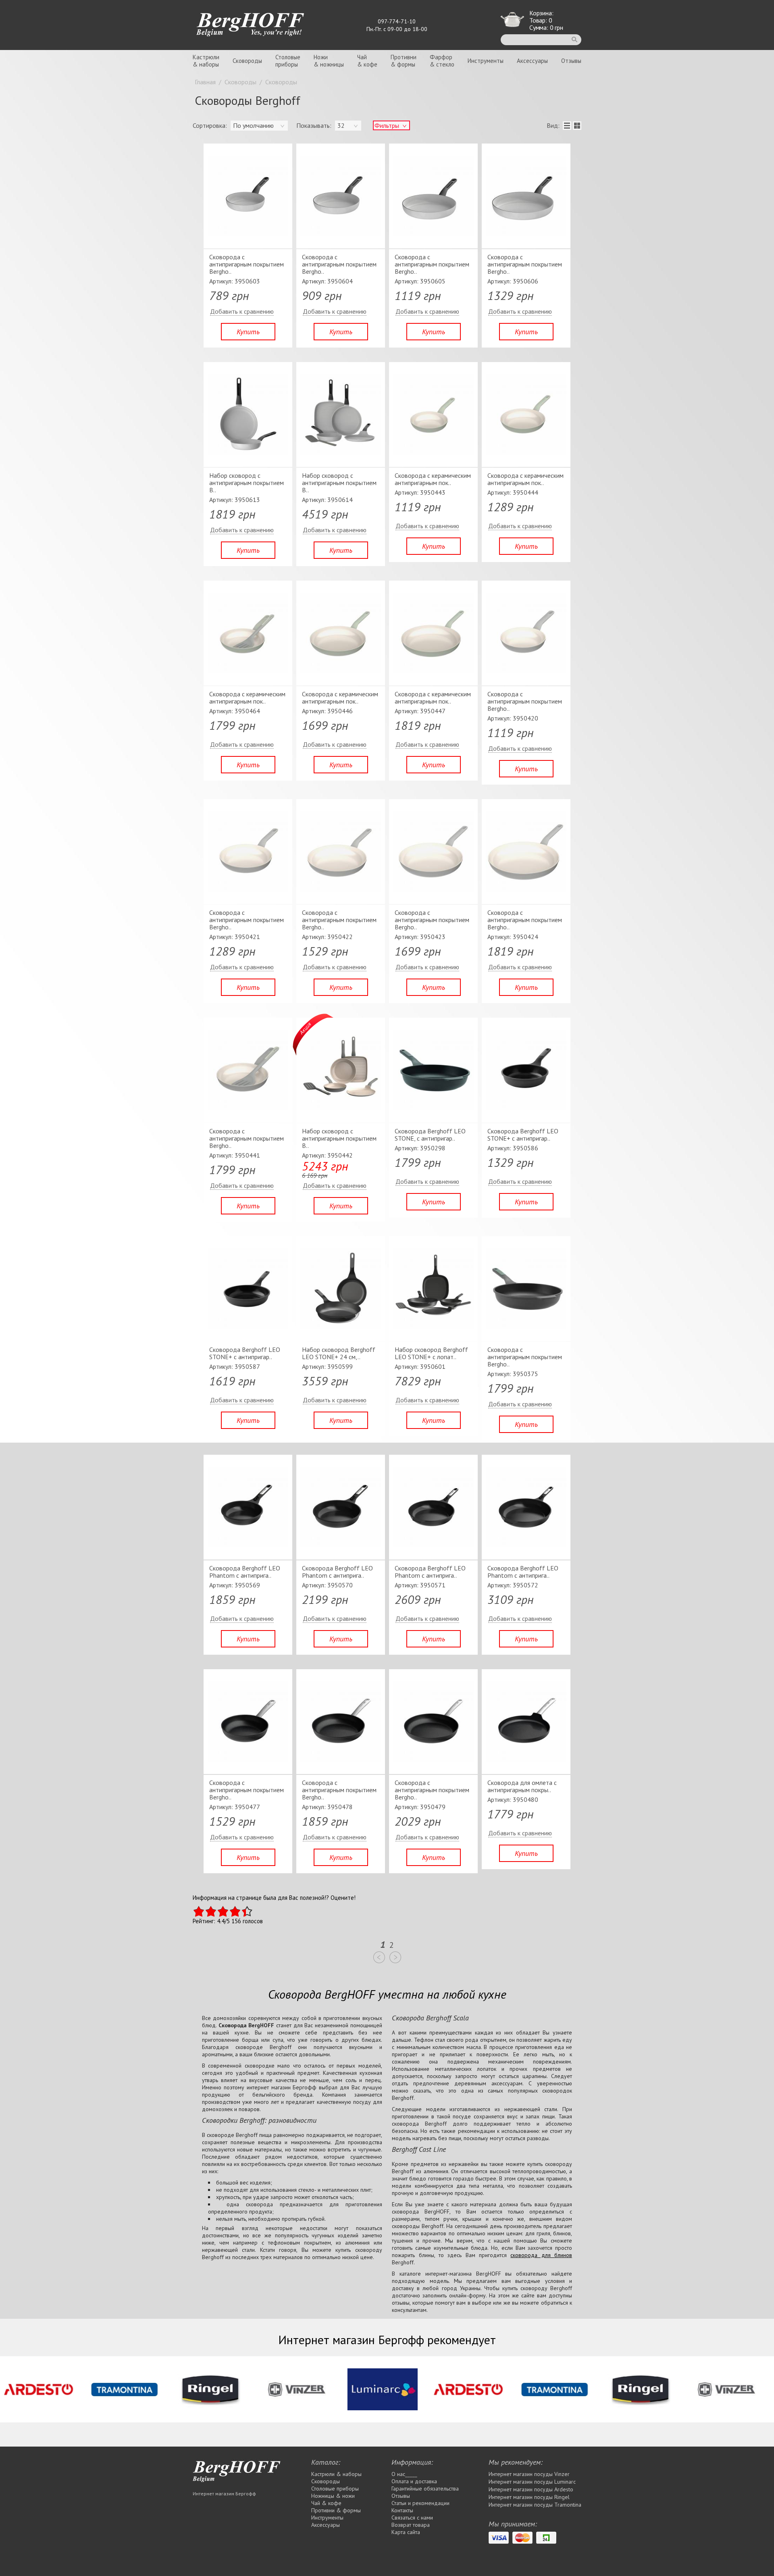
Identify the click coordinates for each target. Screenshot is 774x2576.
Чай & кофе (326, 2503)
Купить (248, 332)
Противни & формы (336, 2510)
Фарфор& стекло (442, 61)
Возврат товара (411, 2525)
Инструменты (486, 61)
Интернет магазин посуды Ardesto (531, 2489)
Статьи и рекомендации (420, 2503)
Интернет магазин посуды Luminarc (532, 2482)
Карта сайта (406, 2532)
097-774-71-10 (397, 21)
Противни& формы (404, 61)
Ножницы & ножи (333, 2496)
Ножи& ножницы (329, 61)
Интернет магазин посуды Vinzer (529, 2474)
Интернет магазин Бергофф (224, 2494)
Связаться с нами (412, 2518)
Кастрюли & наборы (336, 2474)
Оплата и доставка (414, 2481)
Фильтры (387, 125)
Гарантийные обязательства (425, 2489)
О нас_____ (404, 2474)
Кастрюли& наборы (206, 61)
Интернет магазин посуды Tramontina (535, 2505)
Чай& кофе (367, 61)
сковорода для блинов (541, 2255)
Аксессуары (532, 61)
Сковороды (247, 61)
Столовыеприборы (288, 61)
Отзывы (571, 61)
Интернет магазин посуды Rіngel (529, 2497)
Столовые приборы (335, 2489)
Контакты (402, 2510)
